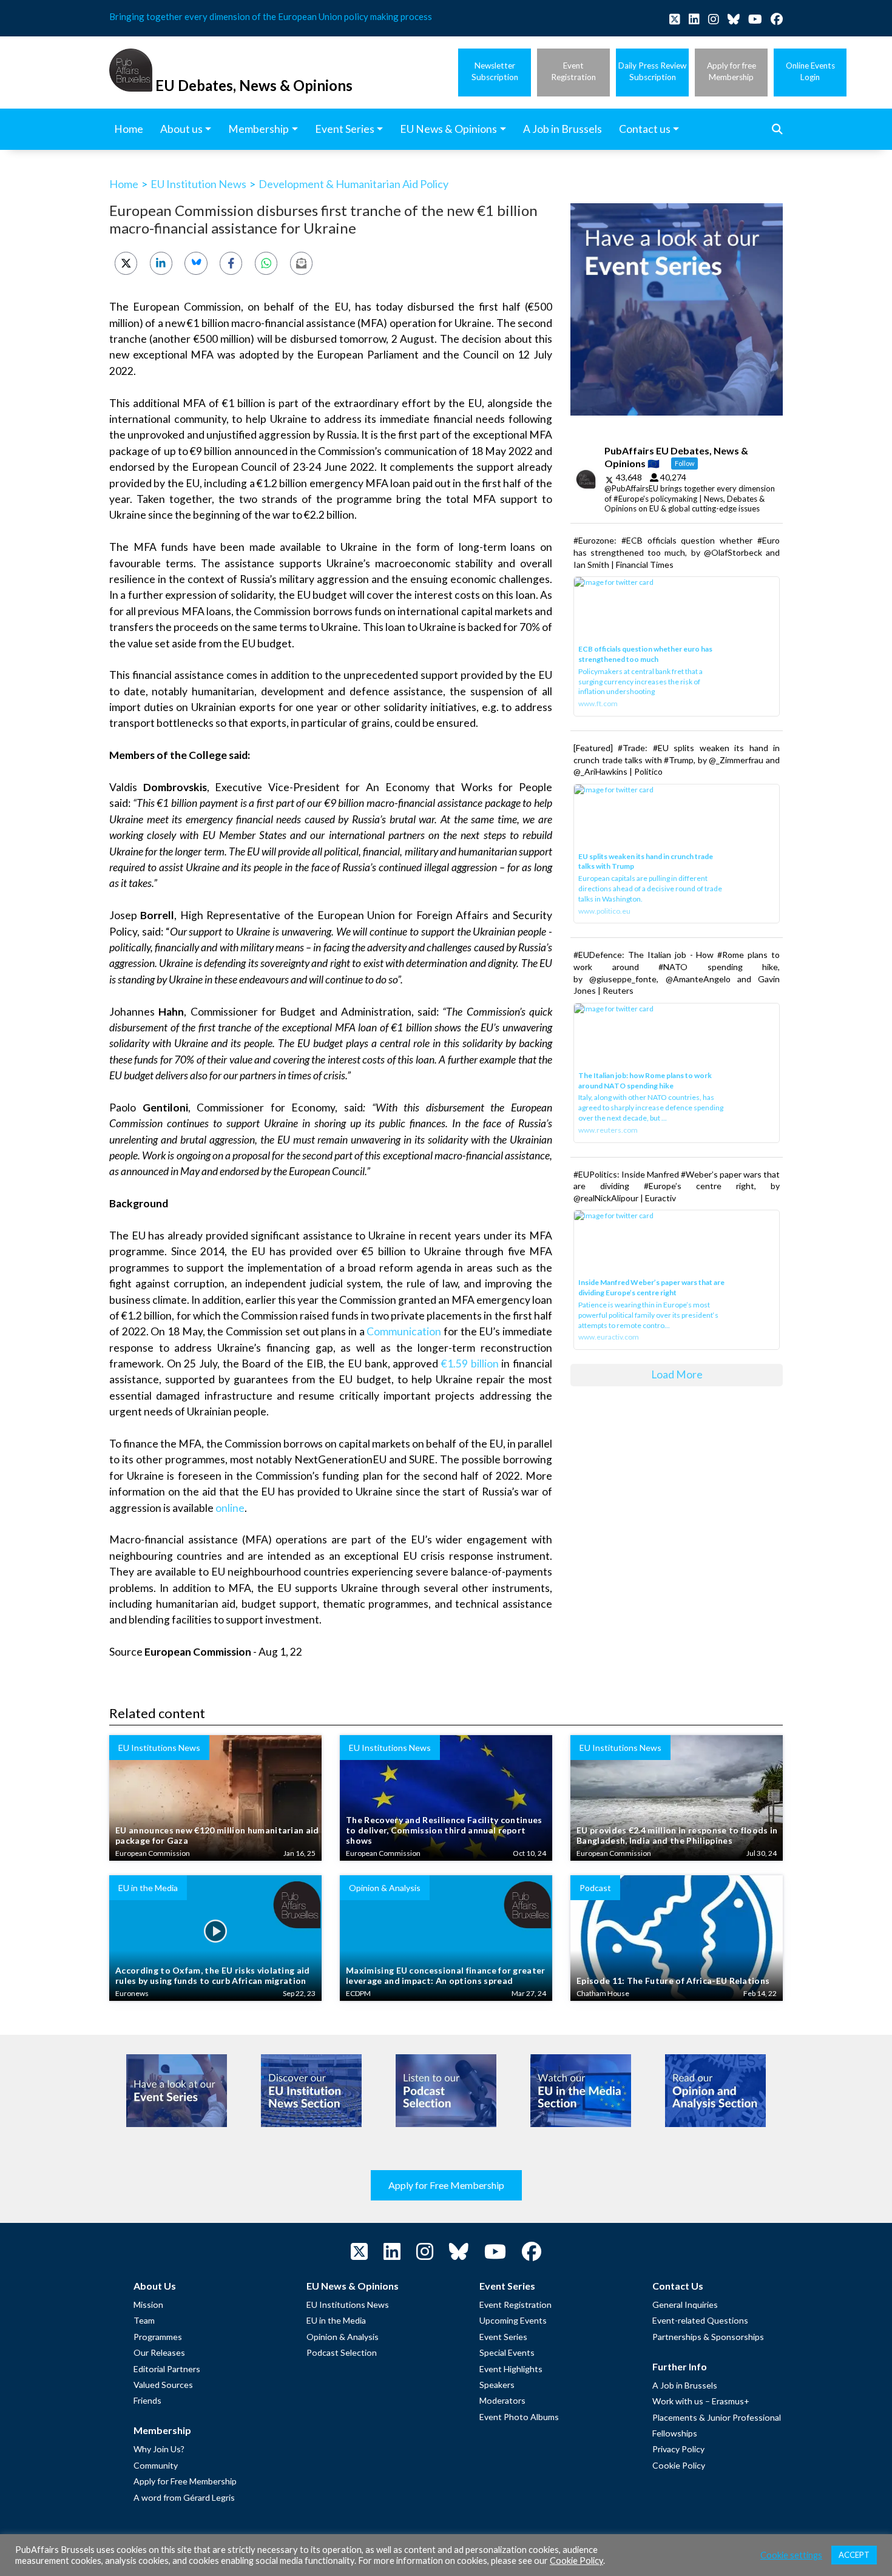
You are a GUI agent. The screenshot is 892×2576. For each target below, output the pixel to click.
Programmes (158, 2337)
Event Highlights (511, 2369)
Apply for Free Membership (446, 2185)
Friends (147, 2400)
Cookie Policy (679, 2465)
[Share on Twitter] (126, 263)
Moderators (502, 2400)
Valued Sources (163, 2385)
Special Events (507, 2352)
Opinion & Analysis (343, 2337)
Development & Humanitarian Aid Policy (353, 184)
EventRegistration (573, 71)
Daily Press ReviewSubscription (652, 71)
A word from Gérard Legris (184, 2497)
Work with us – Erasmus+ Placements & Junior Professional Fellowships (717, 2417)
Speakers (497, 2385)
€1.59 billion (470, 1364)
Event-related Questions (700, 2320)
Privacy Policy (678, 2449)
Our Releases (159, 2352)
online (230, 1508)
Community (156, 2465)
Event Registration (515, 2305)
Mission (148, 2305)
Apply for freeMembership (732, 71)
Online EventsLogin (810, 71)
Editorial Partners (167, 2369)
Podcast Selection (342, 2352)
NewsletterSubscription (495, 71)
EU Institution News (198, 184)
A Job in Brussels (685, 2385)
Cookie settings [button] (791, 2555)
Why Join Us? (159, 2449)
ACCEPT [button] (854, 2555)
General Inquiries (685, 2305)
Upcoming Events (513, 2320)
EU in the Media (336, 2320)
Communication (404, 1331)
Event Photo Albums (519, 2417)
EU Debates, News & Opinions (254, 85)
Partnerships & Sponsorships (708, 2337)
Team (144, 2320)
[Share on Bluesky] (196, 263)
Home (124, 184)
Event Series (503, 2337)
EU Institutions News (348, 2305)
